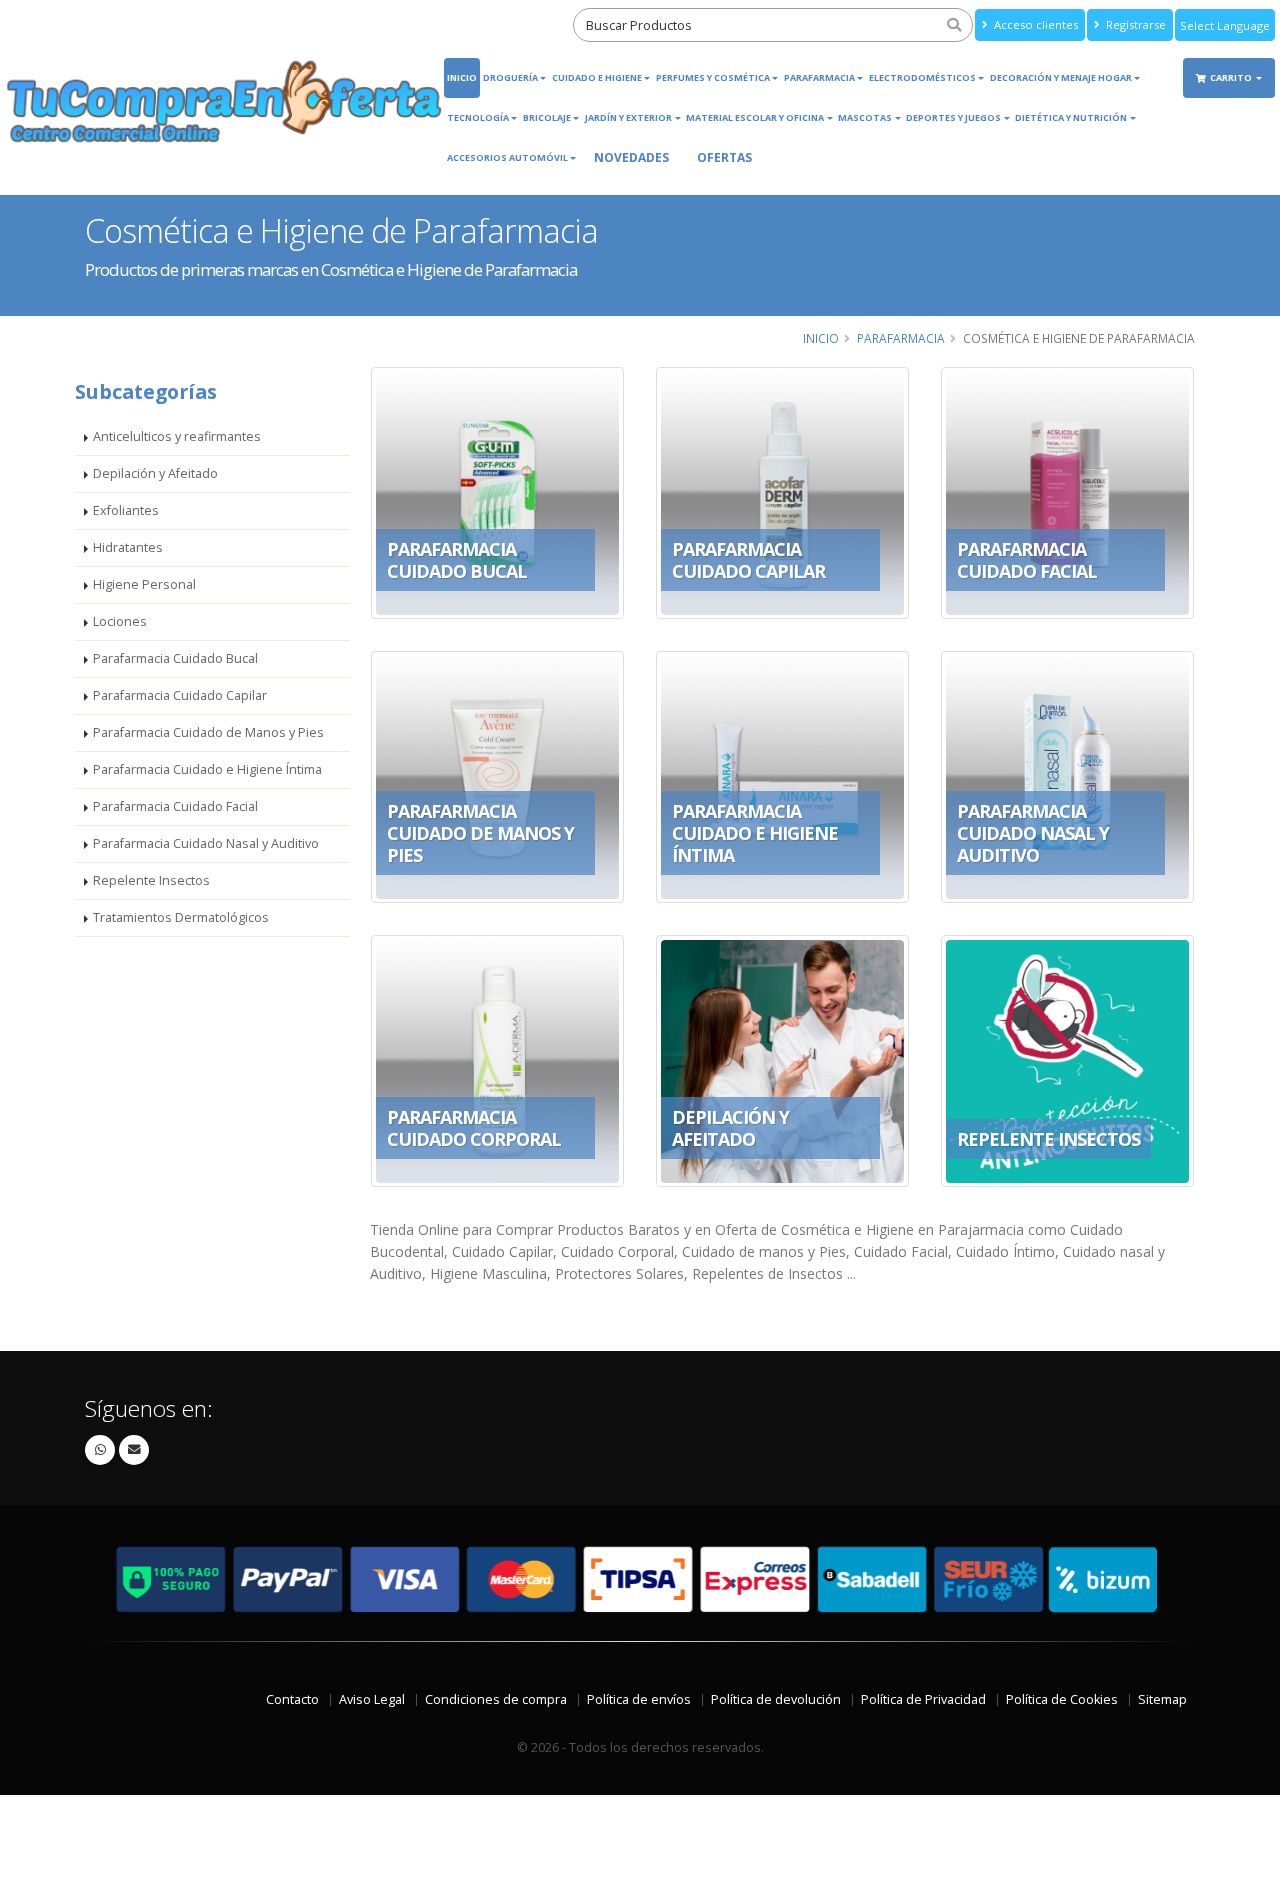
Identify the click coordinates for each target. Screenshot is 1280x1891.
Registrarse (1134, 24)
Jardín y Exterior (628, 117)
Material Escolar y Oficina (755, 117)
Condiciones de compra (496, 1699)
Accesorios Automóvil (507, 157)
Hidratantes (128, 547)
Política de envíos (639, 1699)
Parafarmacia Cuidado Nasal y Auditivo (206, 843)
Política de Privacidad (923, 1699)
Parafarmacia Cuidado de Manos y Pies (208, 732)
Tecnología (478, 117)
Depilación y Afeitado (155, 473)
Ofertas (724, 157)
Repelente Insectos (151, 880)
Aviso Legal (372, 1699)
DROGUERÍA (510, 77)
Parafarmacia (819, 77)
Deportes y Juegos (953, 117)
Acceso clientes (1034, 24)
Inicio (462, 77)
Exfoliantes (126, 510)
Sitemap (1162, 1699)
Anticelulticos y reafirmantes (177, 436)
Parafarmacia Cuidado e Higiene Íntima (207, 769)
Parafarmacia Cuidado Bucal (175, 658)
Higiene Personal (144, 584)
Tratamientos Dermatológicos (181, 917)
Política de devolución (776, 1699)
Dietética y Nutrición (1071, 117)
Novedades (631, 157)
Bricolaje (547, 117)
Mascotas (865, 117)
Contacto (292, 1699)
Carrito (1232, 77)
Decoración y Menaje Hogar (1061, 77)
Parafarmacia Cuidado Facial (175, 806)
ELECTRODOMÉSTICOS (922, 77)
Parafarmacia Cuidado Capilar (180, 695)
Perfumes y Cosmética (713, 77)
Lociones (120, 621)
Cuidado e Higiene (597, 77)
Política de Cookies (1062, 1699)
